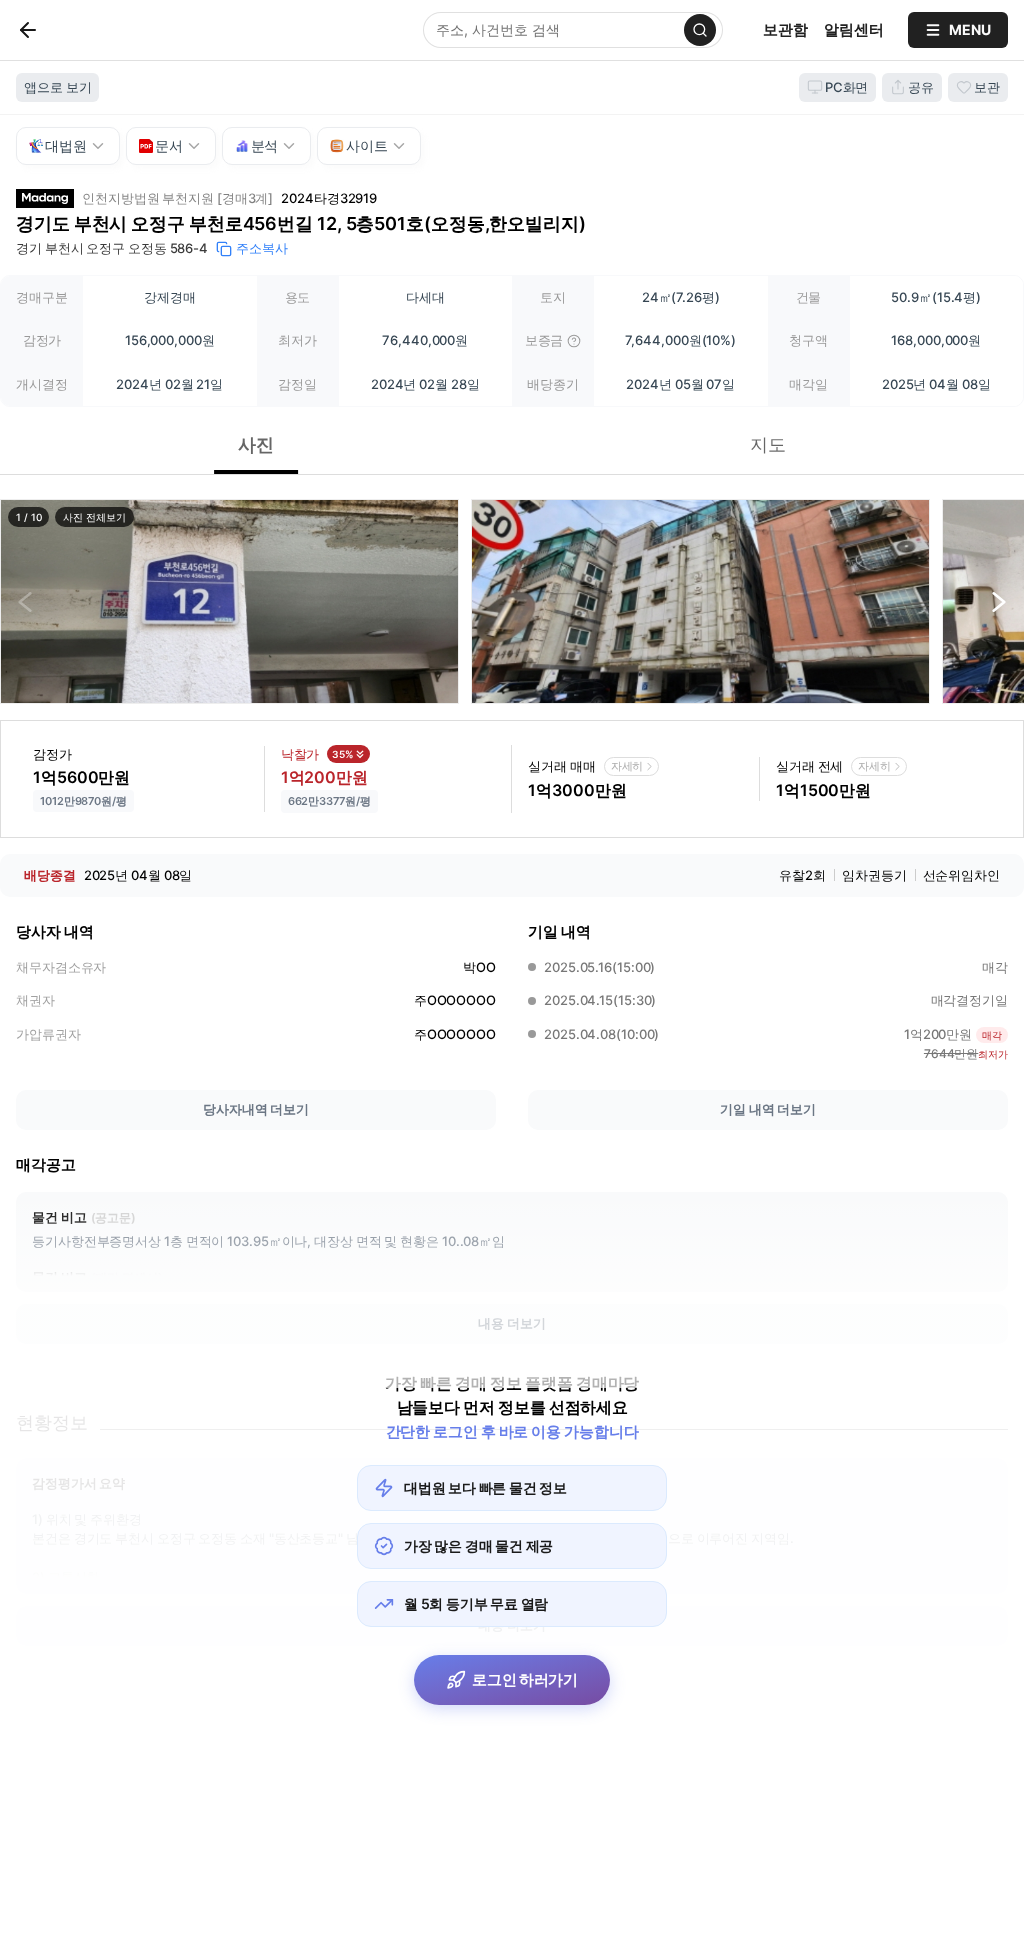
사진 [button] (256, 444)
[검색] (700, 30)
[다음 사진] (999, 602)
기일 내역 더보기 (768, 1109)
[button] (229, 601)
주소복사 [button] (262, 248)
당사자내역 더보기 (256, 1109)
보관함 (785, 29)
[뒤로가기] (61, 30)
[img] (574, 341)
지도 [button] (768, 444)
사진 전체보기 (94, 517)
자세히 (627, 766)
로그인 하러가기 (525, 1679)
